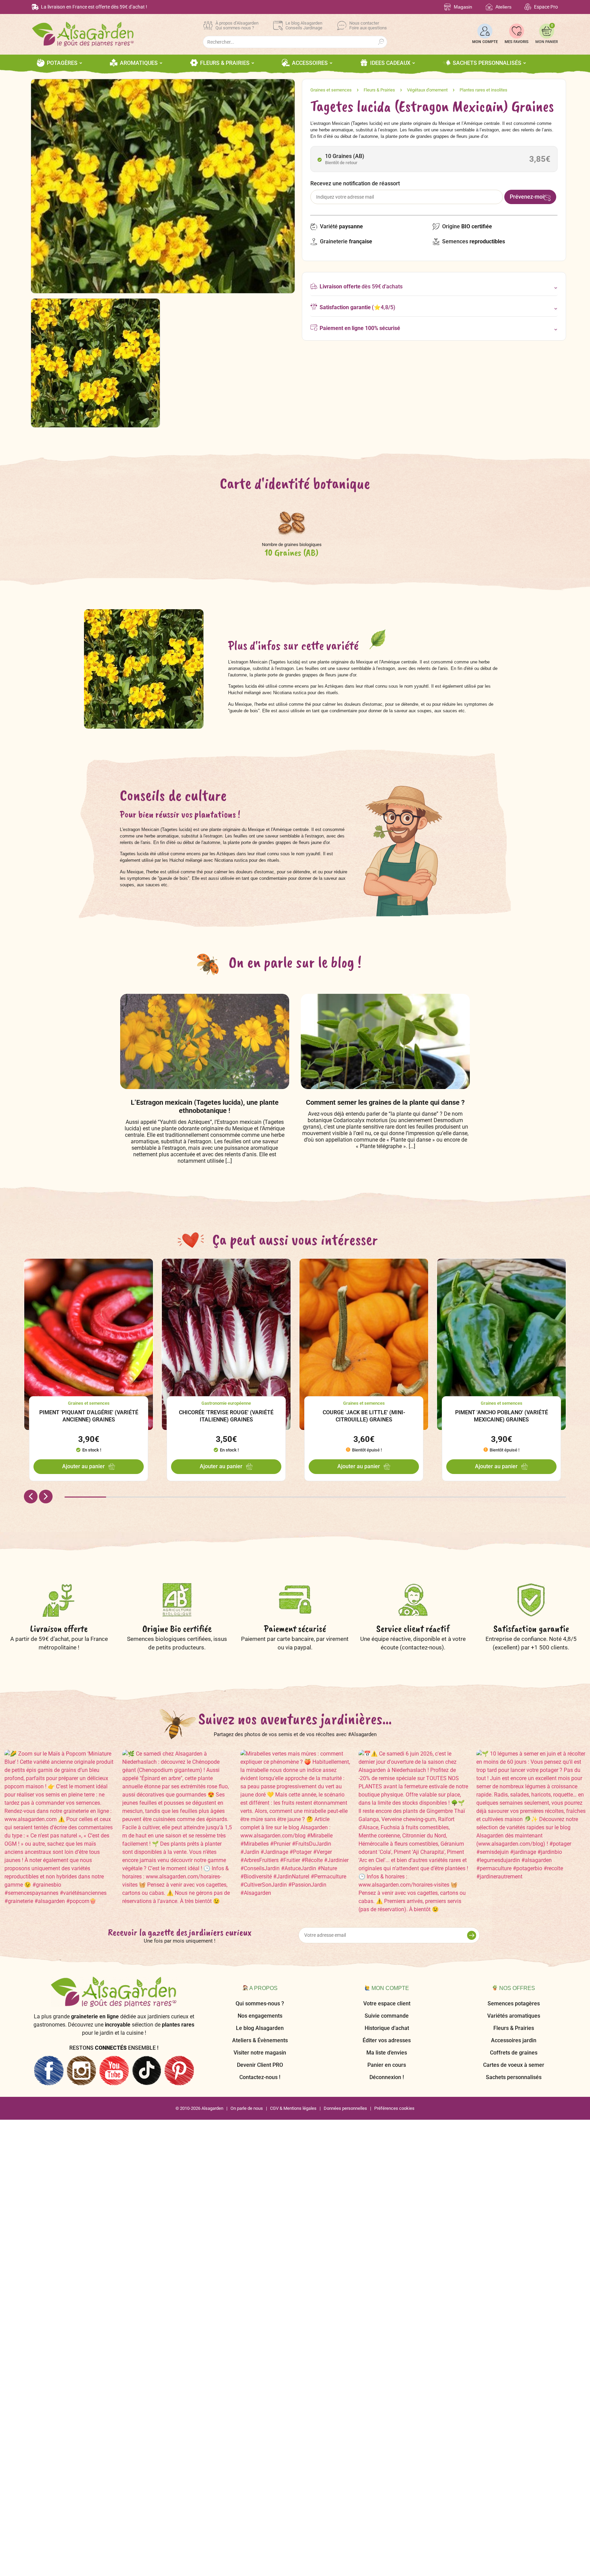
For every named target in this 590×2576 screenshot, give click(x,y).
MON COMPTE (485, 42)
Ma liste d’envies (387, 2053)
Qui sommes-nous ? (260, 2003)
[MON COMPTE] (485, 31)
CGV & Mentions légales (293, 2108)
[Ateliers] (489, 7)
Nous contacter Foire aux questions (368, 25)
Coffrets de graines (514, 2053)
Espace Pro (546, 7)
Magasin (463, 7)
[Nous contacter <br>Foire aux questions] (342, 26)
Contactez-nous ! (260, 2077)
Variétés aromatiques (514, 2016)
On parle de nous (247, 2108)
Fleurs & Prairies (379, 90)
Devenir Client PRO (260, 2065)
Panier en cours (387, 2065)
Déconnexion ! (387, 2077)
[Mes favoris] (517, 31)
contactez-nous (422, 1647)
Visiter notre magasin (260, 2053)
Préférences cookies (394, 2108)
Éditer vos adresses (387, 2040)
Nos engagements (260, 2016)
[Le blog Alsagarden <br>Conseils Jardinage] (278, 26)
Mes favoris (517, 42)
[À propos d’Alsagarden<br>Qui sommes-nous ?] (208, 26)
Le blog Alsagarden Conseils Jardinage (304, 25)
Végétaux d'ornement (427, 90)
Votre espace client (387, 2003)
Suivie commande (387, 2016)
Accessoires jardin (514, 2040)
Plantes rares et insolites (483, 90)
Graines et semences (331, 90)
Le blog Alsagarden (260, 2028)
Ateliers (503, 7)
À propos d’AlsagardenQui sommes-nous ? (237, 25)
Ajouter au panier (83, 1466)
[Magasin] (447, 7)
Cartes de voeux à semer (514, 2065)
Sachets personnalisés (514, 2077)
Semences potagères (514, 2003)
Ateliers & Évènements (260, 2040)
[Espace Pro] (528, 7)
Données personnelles (345, 2108)
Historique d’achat (387, 2028)
